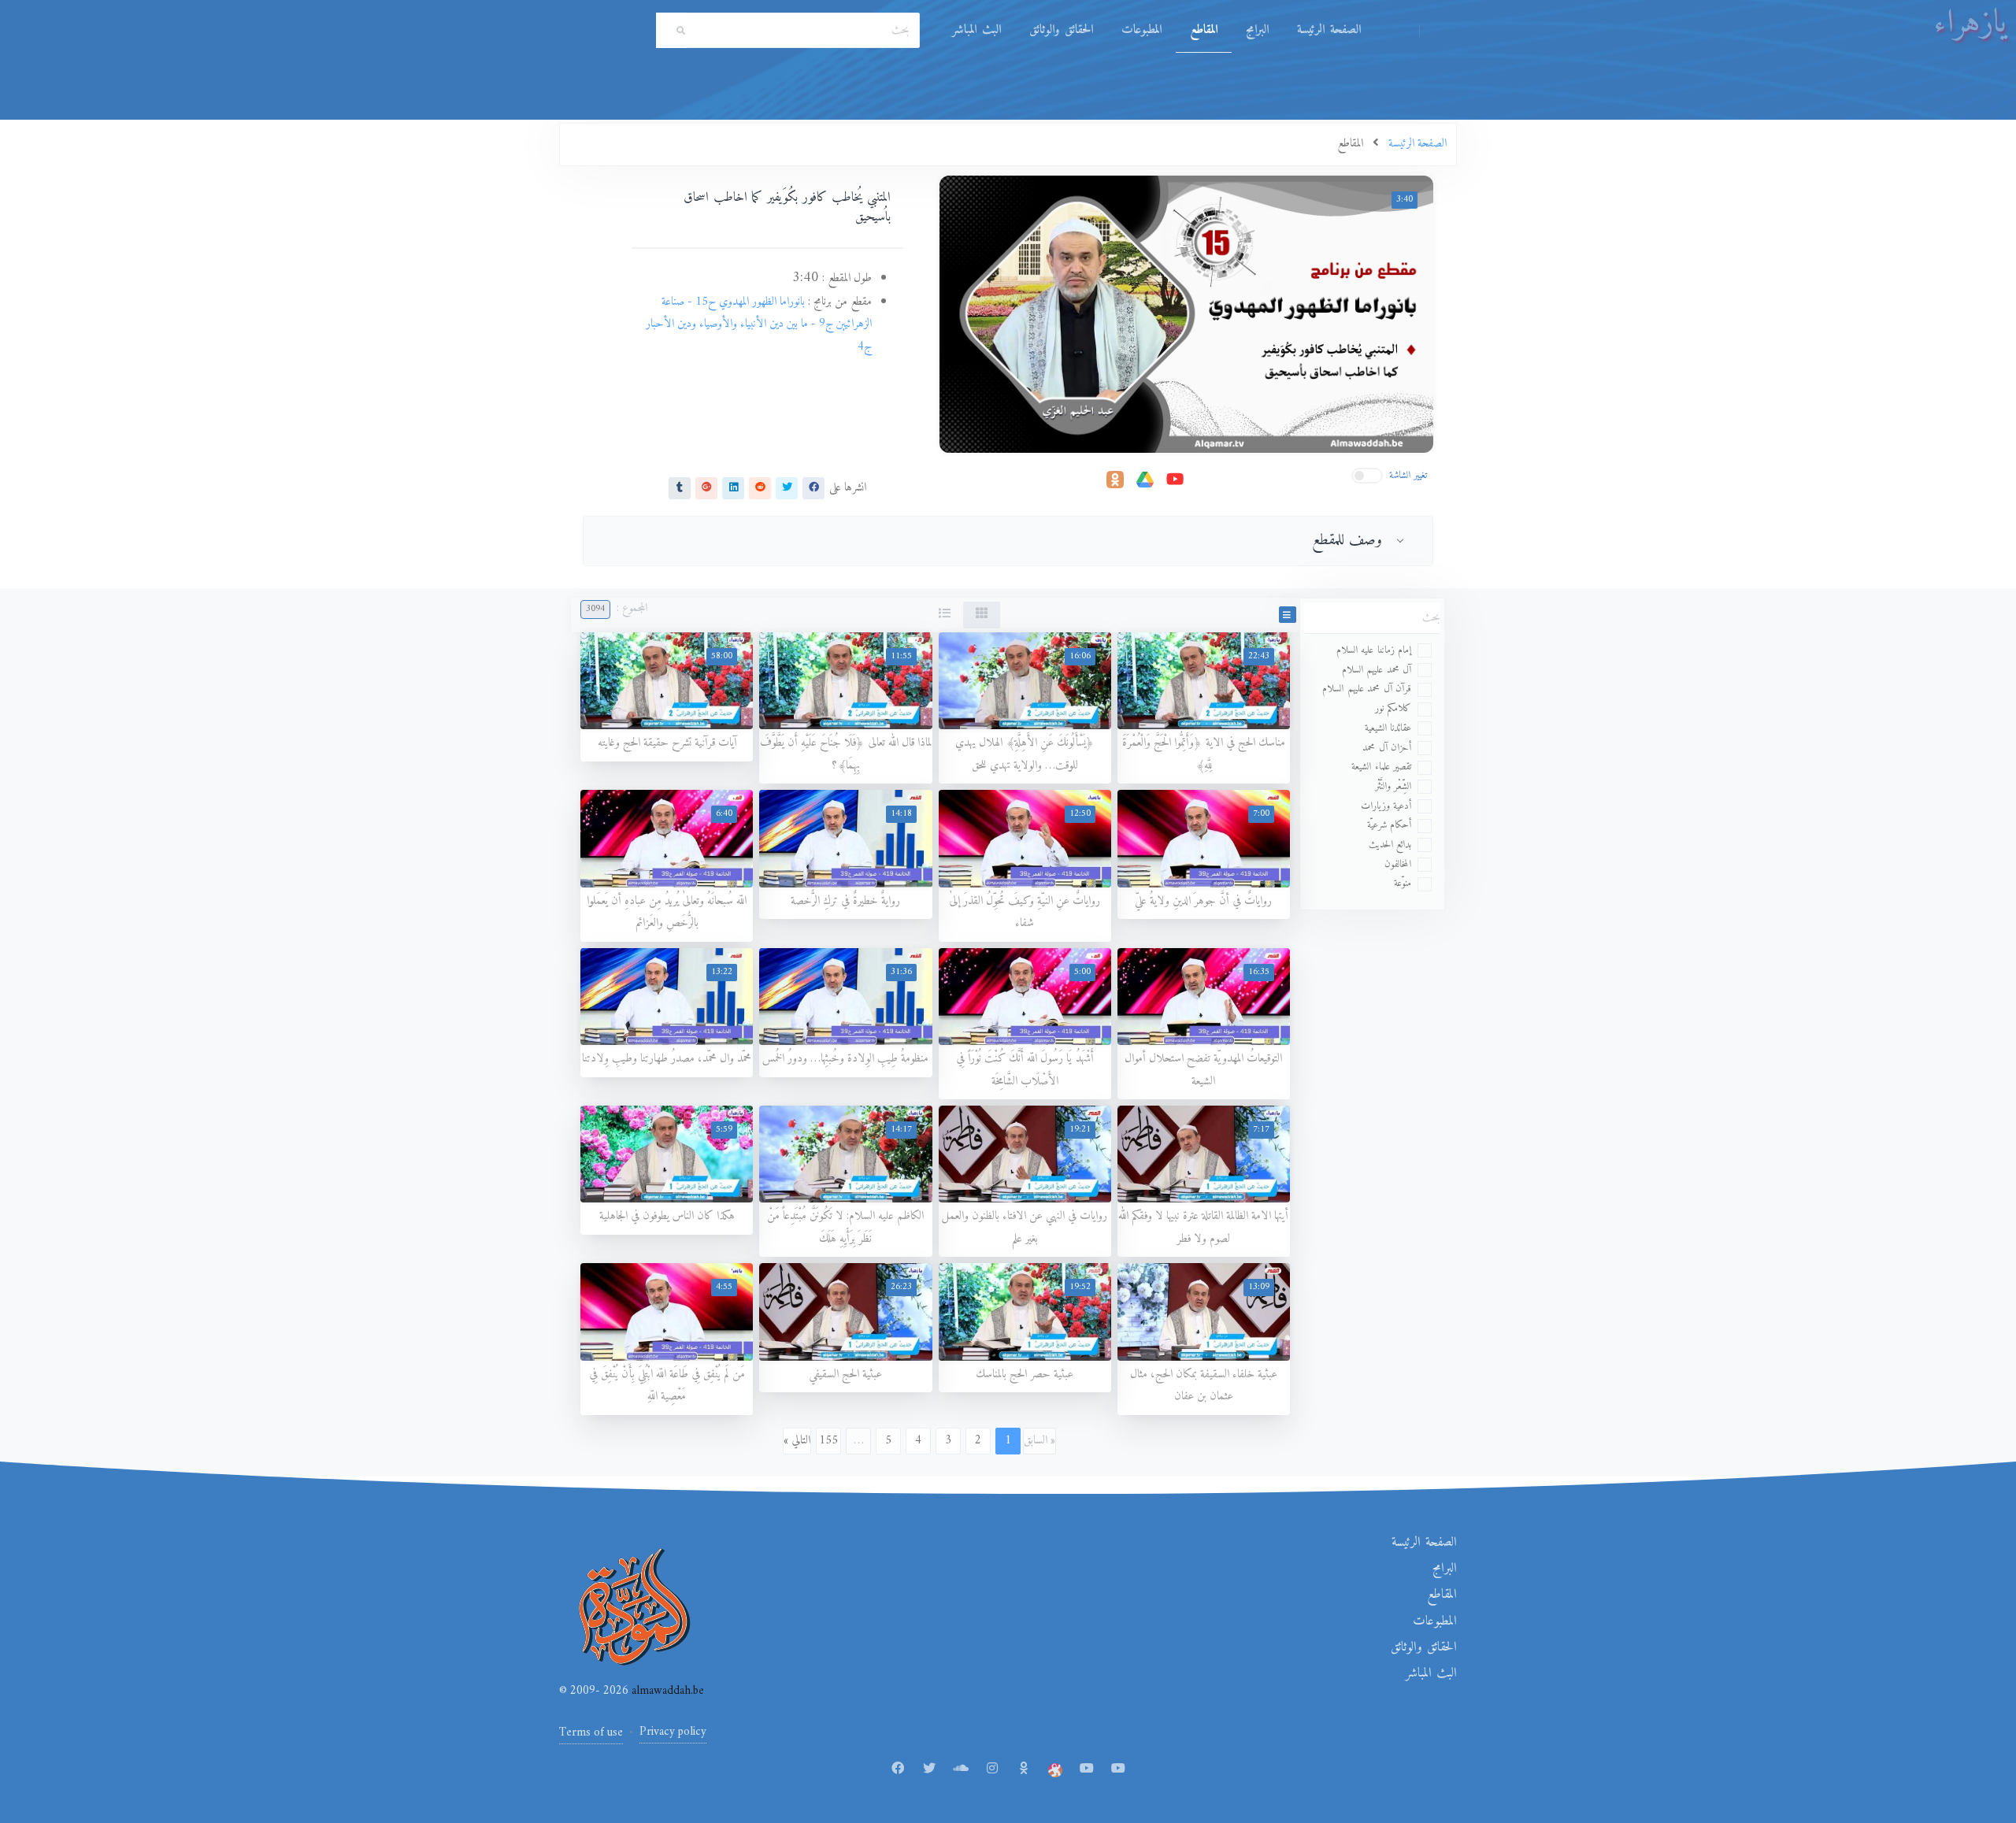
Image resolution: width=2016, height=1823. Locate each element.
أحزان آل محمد (1387, 748)
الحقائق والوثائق (1061, 30)
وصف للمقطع (1347, 540)
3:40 (1405, 200)
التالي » (797, 1441)
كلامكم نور (1393, 708)
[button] (1288, 615)
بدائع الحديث (1390, 845)
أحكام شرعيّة (1390, 825)
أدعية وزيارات (1386, 806)
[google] (706, 487)
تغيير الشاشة (1408, 475)
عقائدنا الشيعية (1388, 728)
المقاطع (1204, 30)
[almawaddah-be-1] (1087, 1769)
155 (828, 1441)
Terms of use (591, 1733)
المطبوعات (1141, 30)
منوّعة (1403, 883)
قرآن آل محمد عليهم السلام (1367, 689)
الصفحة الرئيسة (1329, 30)
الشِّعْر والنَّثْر (1393, 786)
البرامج (1257, 30)
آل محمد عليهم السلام (1377, 670)
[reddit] (760, 487)
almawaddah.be (666, 1691)
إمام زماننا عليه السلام (1374, 650)
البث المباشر (976, 30)
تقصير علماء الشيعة (1381, 767)
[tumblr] (680, 487)
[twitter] (787, 487)
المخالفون (1398, 864)
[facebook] (813, 487)
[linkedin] (733, 487)
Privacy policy (673, 1732)
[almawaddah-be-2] (1118, 1769)
